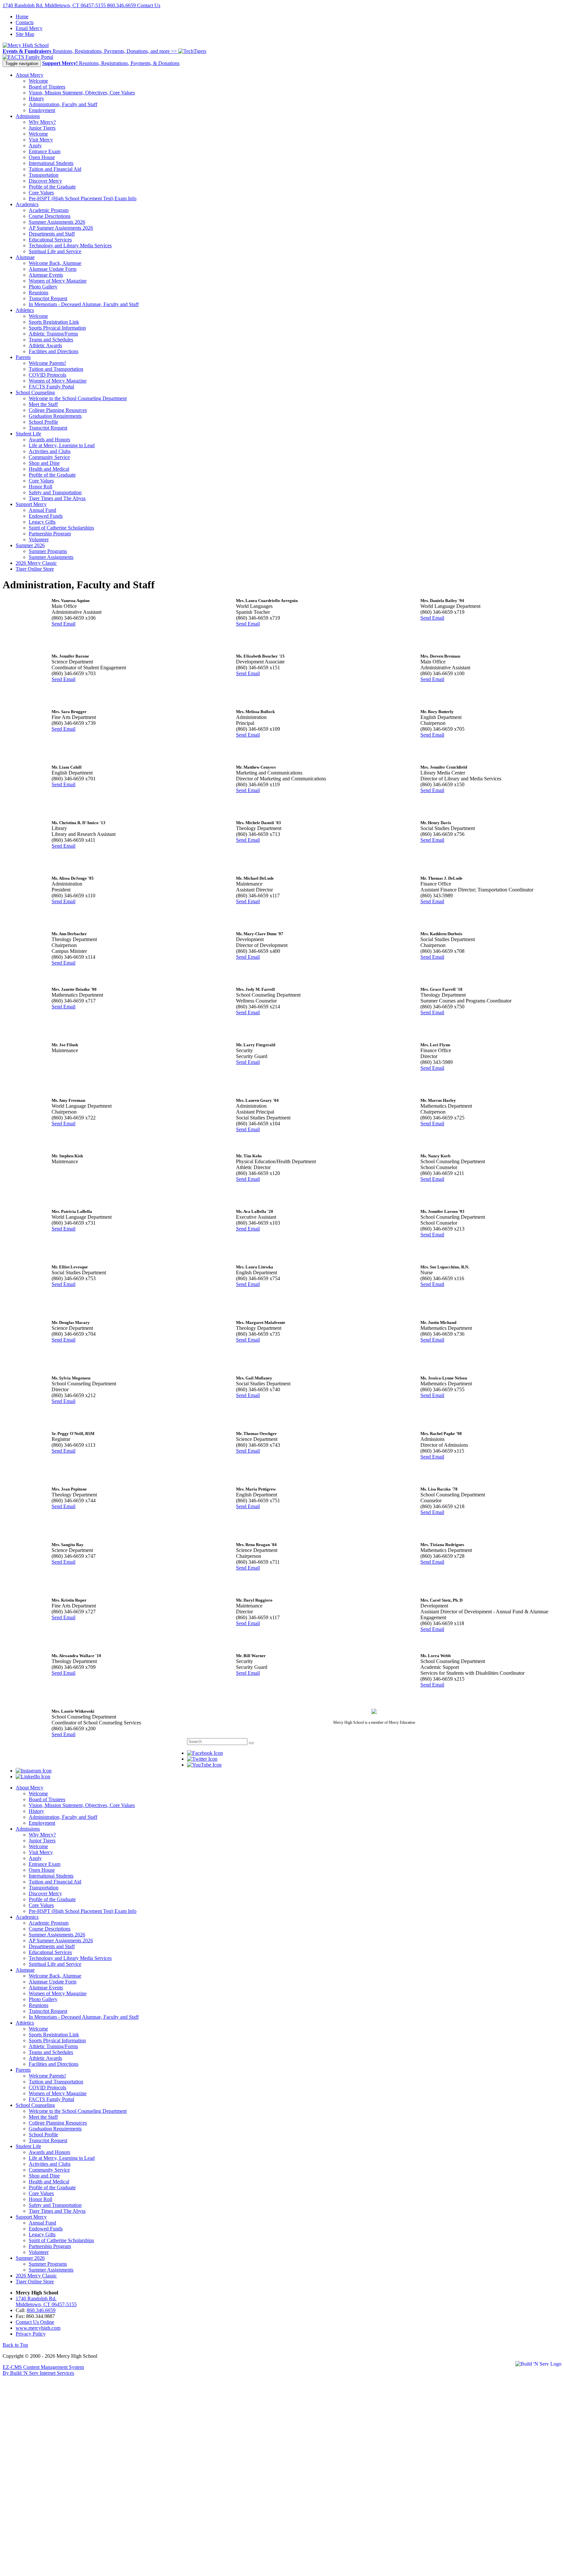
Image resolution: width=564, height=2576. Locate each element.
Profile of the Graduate (52, 187)
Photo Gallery (43, 287)
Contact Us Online (35, 2322)
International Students (51, 163)
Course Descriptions (50, 216)
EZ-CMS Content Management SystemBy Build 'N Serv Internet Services (43, 2370)
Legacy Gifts (42, 522)
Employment (42, 110)
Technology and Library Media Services (70, 245)
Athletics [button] (25, 310)
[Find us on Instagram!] (34, 1771)
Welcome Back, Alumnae (55, 263)
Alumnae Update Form (53, 269)
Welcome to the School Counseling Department (78, 398)
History (36, 98)
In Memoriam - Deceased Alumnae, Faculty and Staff (84, 304)
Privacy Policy (31, 2334)
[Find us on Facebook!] (205, 1753)
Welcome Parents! (47, 363)
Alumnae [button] (25, 257)
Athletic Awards (45, 345)
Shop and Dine (44, 463)
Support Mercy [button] (31, 504)
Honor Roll (40, 487)
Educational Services (50, 240)
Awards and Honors (49, 440)
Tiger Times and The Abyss (57, 498)
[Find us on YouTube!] (204, 1765)
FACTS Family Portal (51, 387)
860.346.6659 (122, 5)
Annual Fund (42, 510)
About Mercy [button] (30, 75)
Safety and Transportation (55, 492)
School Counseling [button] (35, 392)
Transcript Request (48, 298)
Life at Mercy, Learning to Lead (62, 445)
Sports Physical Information (57, 328)
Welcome (38, 81)
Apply (35, 146)
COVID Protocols (47, 375)
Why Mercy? (42, 122)
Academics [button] (27, 204)
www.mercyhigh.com (38, 2328)
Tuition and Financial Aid (55, 169)
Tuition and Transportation (56, 369)
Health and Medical (49, 469)
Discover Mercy (45, 181)
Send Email (63, 624)
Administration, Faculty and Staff (63, 104)
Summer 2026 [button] (30, 545)
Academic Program (49, 210)
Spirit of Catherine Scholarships (61, 528)
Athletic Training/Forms (53, 334)
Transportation (44, 175)
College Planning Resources (58, 410)
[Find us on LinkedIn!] (33, 1777)
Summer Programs (48, 551)
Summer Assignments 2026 (57, 222)
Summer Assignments (51, 557)
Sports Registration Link (54, 322)
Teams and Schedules (51, 340)
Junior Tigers (42, 128)
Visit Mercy (41, 140)
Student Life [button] (28, 434)
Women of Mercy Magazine (58, 281)
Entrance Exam (45, 151)
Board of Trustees (47, 87)
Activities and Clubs (50, 451)
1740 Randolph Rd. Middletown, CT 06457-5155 (55, 5)
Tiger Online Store (35, 569)
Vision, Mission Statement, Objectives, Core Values (82, 93)
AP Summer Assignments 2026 (61, 228)
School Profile (43, 422)
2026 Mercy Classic (36, 563)
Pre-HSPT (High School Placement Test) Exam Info (83, 198)
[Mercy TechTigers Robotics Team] (192, 51)
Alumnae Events (46, 275)
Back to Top (15, 2345)
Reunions (39, 293)
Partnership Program (50, 534)
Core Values (41, 193)
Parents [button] (23, 357)
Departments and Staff (52, 234)
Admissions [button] (28, 116)
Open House (42, 157)
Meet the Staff (43, 404)
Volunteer (39, 539)
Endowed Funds (46, 516)
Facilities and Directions (54, 351)
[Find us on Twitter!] (202, 1759)
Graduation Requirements (55, 416)
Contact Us (149, 5)
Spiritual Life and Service (55, 251)
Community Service (49, 457)
